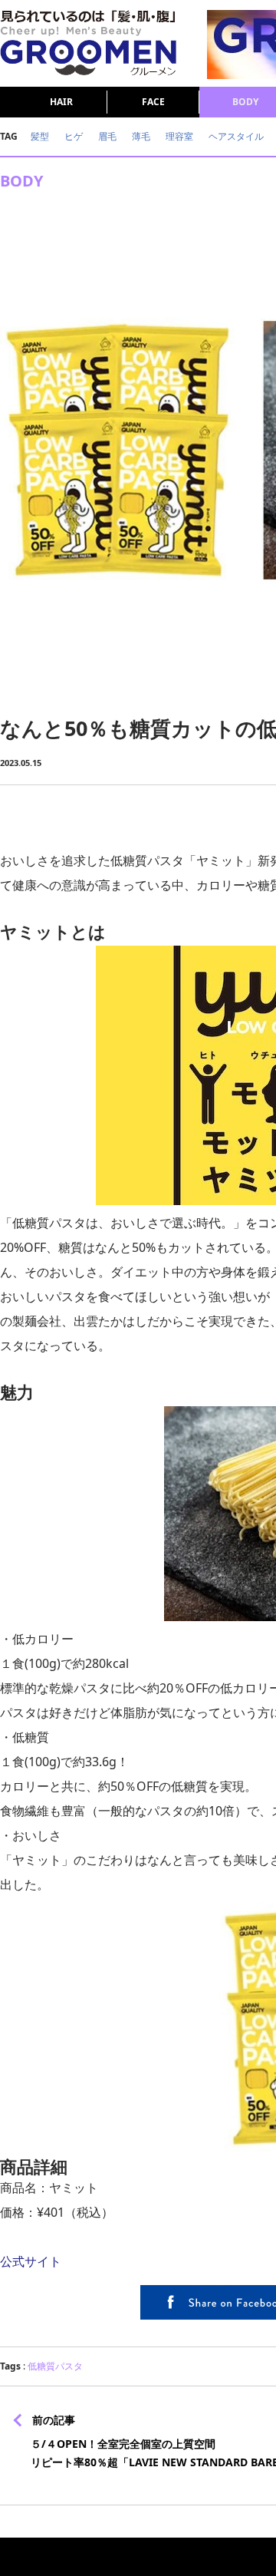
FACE (153, 102)
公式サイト (31, 2261)
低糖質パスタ (55, 2366)
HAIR (61, 102)
